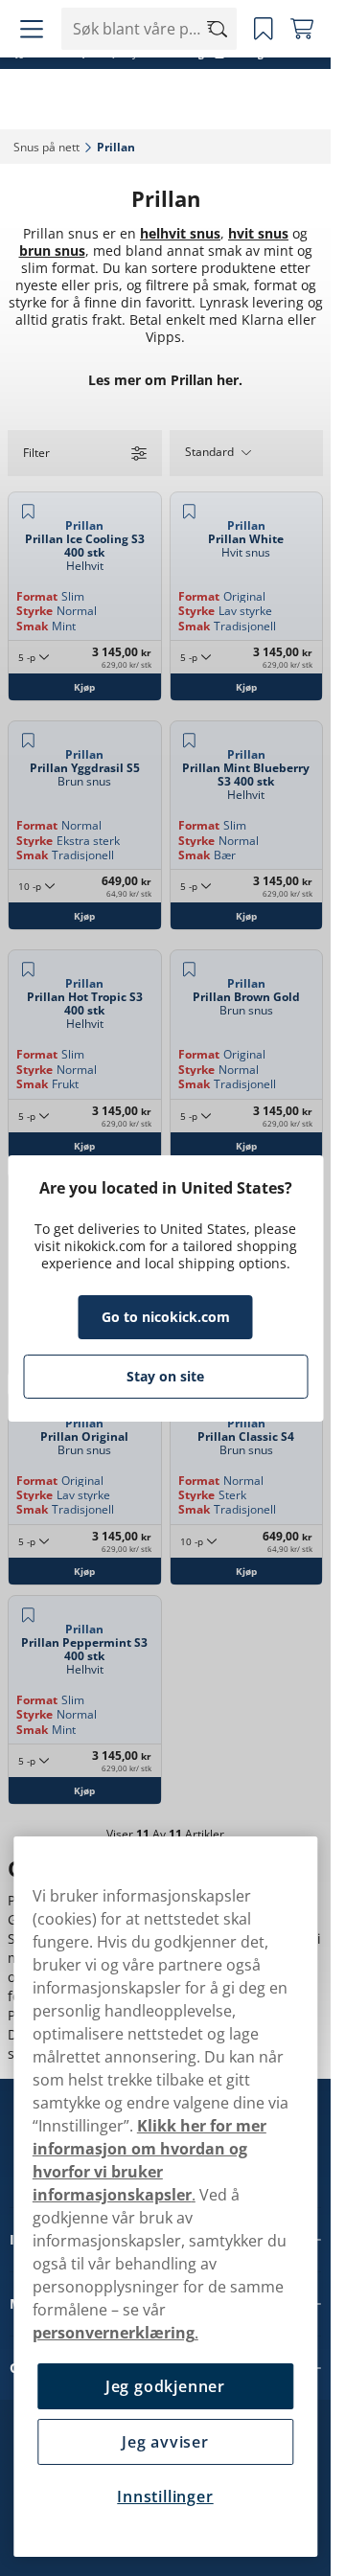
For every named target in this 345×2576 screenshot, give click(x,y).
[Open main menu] (32, 29)
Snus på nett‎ (46, 147)
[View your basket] (302, 29)
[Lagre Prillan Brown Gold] (190, 969)
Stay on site (165, 1376)
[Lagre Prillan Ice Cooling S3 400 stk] (28, 512)
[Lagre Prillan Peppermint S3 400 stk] (28, 1615)
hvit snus (258, 233)
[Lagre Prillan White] (190, 512)
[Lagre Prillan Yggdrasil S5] (28, 741)
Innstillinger (165, 2496)
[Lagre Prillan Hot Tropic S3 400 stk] (28, 969)
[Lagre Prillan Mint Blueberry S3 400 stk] (190, 741)
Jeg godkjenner (165, 2386)
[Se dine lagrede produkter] (264, 29)
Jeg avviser (165, 2442)
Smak (32, 626)
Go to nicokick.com (166, 1317)
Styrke (34, 611)
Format (37, 596)
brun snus (52, 251)
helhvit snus (180, 233)
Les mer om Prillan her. (165, 380)
